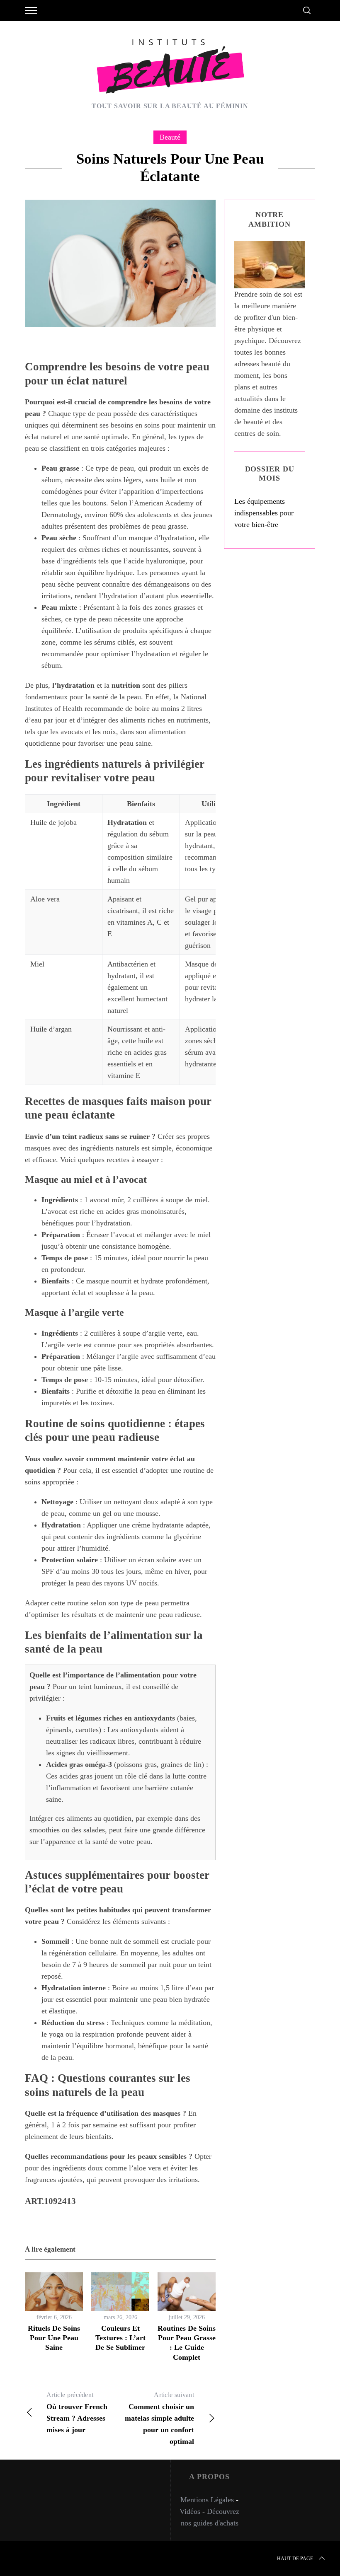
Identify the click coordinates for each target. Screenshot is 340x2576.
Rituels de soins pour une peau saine (54, 2338)
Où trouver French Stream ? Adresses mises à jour (77, 2413)
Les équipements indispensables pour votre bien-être (264, 513)
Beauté (170, 137)
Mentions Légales (207, 2500)
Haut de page (295, 2559)
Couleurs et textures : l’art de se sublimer (120, 2338)
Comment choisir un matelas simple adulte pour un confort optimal (159, 2418)
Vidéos (190, 2511)
